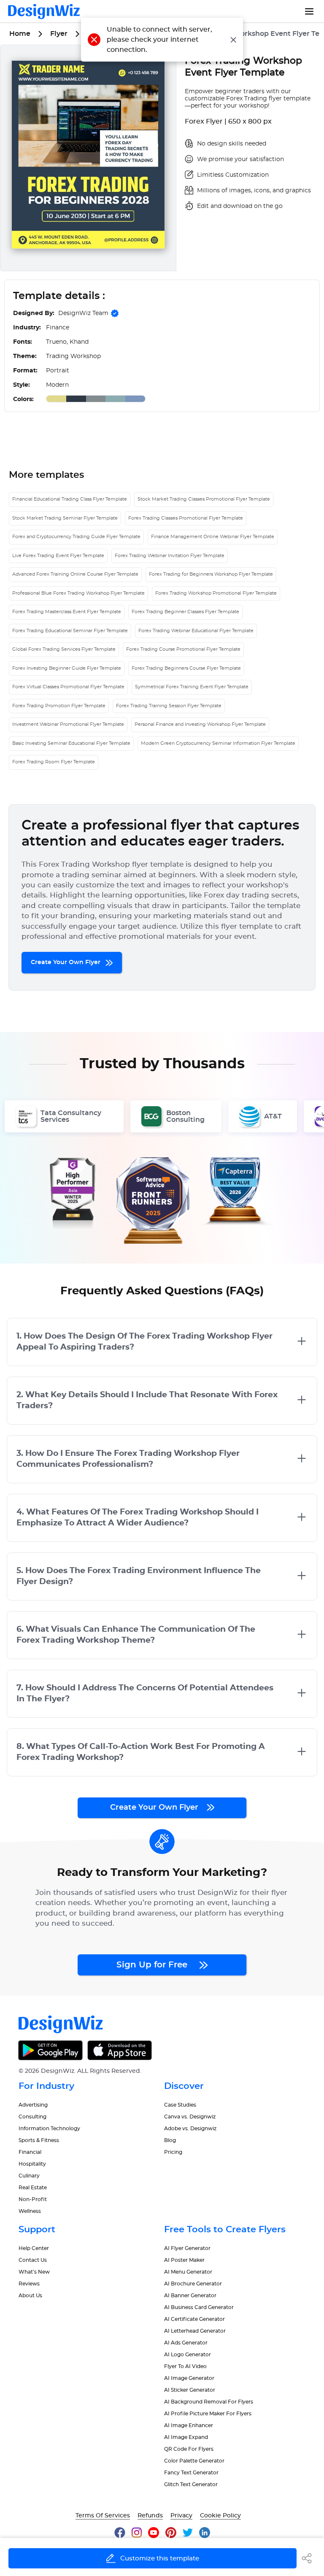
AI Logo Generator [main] (188, 2355)
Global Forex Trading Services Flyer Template (64, 649)
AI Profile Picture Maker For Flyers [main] (208, 2414)
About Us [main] (30, 2296)
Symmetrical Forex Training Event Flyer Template (192, 687)
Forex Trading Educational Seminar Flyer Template (70, 631)
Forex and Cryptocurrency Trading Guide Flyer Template (76, 537)
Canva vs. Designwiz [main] (190, 2117)
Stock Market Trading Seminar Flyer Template (65, 518)
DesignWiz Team (83, 313)
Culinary (29, 2176)
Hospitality (32, 2164)
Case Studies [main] (180, 2105)
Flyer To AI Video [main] (185, 2366)
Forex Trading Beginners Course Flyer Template (186, 668)
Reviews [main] (29, 2284)
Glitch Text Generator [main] (191, 2484)
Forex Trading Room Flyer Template (54, 762)
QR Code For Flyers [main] (189, 2449)
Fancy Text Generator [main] (191, 2473)
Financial (30, 2152)
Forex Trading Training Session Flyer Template (169, 706)
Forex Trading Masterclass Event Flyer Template (67, 612)
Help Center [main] (34, 2248)
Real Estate (33, 2188)
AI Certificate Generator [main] (194, 2319)
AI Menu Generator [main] (188, 2272)
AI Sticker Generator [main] (190, 2390)
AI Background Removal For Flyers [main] (209, 2402)
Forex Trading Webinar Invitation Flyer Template (170, 556)
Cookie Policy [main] (220, 2516)
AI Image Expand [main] (186, 2437)
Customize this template (160, 2558)
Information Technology (49, 2129)
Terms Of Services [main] (103, 2516)
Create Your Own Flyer (66, 962)
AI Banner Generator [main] (190, 2296)
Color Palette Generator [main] (194, 2461)
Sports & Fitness (39, 2140)
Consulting (32, 2117)
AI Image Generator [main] (189, 2378)
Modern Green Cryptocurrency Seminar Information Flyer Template (218, 743)
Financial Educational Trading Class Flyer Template (70, 499)
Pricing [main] (173, 2152)
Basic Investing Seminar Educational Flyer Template (71, 743)
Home (20, 34)
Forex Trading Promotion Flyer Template (59, 706)
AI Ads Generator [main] (186, 2343)
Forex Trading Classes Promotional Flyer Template (186, 518)
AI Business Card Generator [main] (199, 2307)
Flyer (59, 34)
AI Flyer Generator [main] (187, 2248)
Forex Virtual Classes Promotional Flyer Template (68, 687)
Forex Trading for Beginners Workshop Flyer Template (211, 574)
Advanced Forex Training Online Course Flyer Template (75, 574)
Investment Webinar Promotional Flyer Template (68, 724)
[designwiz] (123, 2532)
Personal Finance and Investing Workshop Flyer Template (200, 724)
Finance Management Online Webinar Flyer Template (213, 537)
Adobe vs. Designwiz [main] (190, 2129)
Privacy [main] (181, 2516)
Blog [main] (170, 2140)
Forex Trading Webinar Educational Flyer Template (196, 631)
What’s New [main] (34, 2272)
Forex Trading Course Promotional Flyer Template (183, 649)
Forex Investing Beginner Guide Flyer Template (67, 668)
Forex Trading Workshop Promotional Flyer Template (216, 593)
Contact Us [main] (33, 2260)
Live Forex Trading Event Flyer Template (58, 556)
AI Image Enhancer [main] (189, 2425)
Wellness (30, 2211)
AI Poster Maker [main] (184, 2260)
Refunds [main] (150, 2516)
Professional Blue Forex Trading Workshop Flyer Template (78, 593)
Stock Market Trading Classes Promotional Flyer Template (204, 499)
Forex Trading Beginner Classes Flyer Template (185, 612)
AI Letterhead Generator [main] (195, 2331)
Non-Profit (33, 2199)
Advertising (33, 2105)
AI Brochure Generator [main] (193, 2284)
